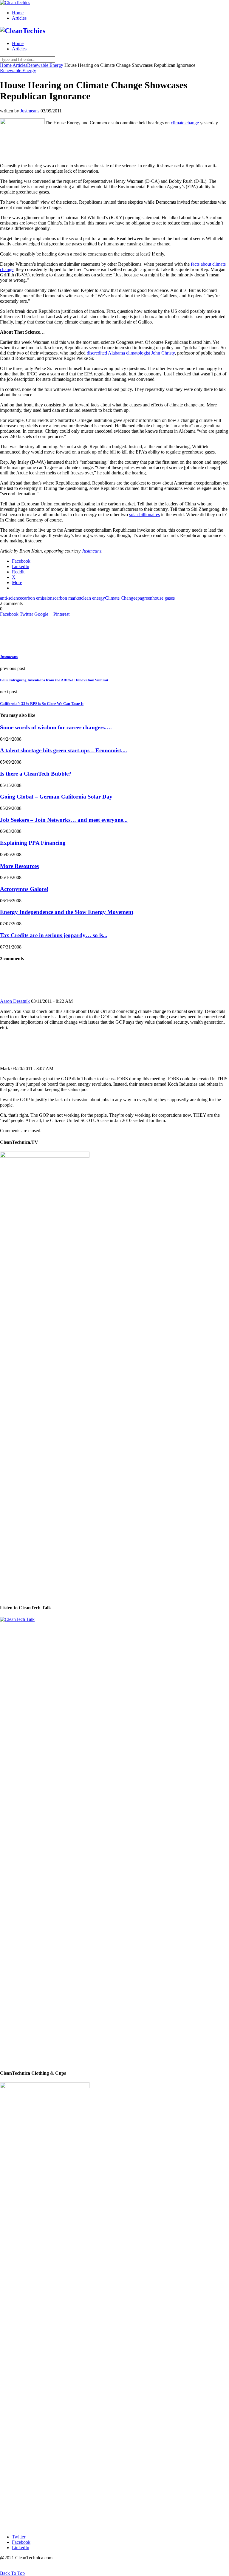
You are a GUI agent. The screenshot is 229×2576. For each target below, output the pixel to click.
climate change (185, 123)
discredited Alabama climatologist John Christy (131, 353)
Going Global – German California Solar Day (56, 797)
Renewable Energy (45, 65)
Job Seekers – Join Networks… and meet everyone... (64, 820)
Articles (19, 18)
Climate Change (120, 598)
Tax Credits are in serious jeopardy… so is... (54, 935)
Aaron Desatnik (15, 1001)
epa (139, 598)
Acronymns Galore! (24, 889)
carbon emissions (38, 598)
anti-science (11, 598)
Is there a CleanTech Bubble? (36, 774)
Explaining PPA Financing (33, 843)
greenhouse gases (158, 598)
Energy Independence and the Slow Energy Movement (67, 912)
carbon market (68, 598)
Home (18, 13)
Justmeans (30, 111)
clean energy (93, 598)
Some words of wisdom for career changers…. (56, 727)
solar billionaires (144, 515)
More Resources (19, 866)
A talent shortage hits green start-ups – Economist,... (64, 750)
